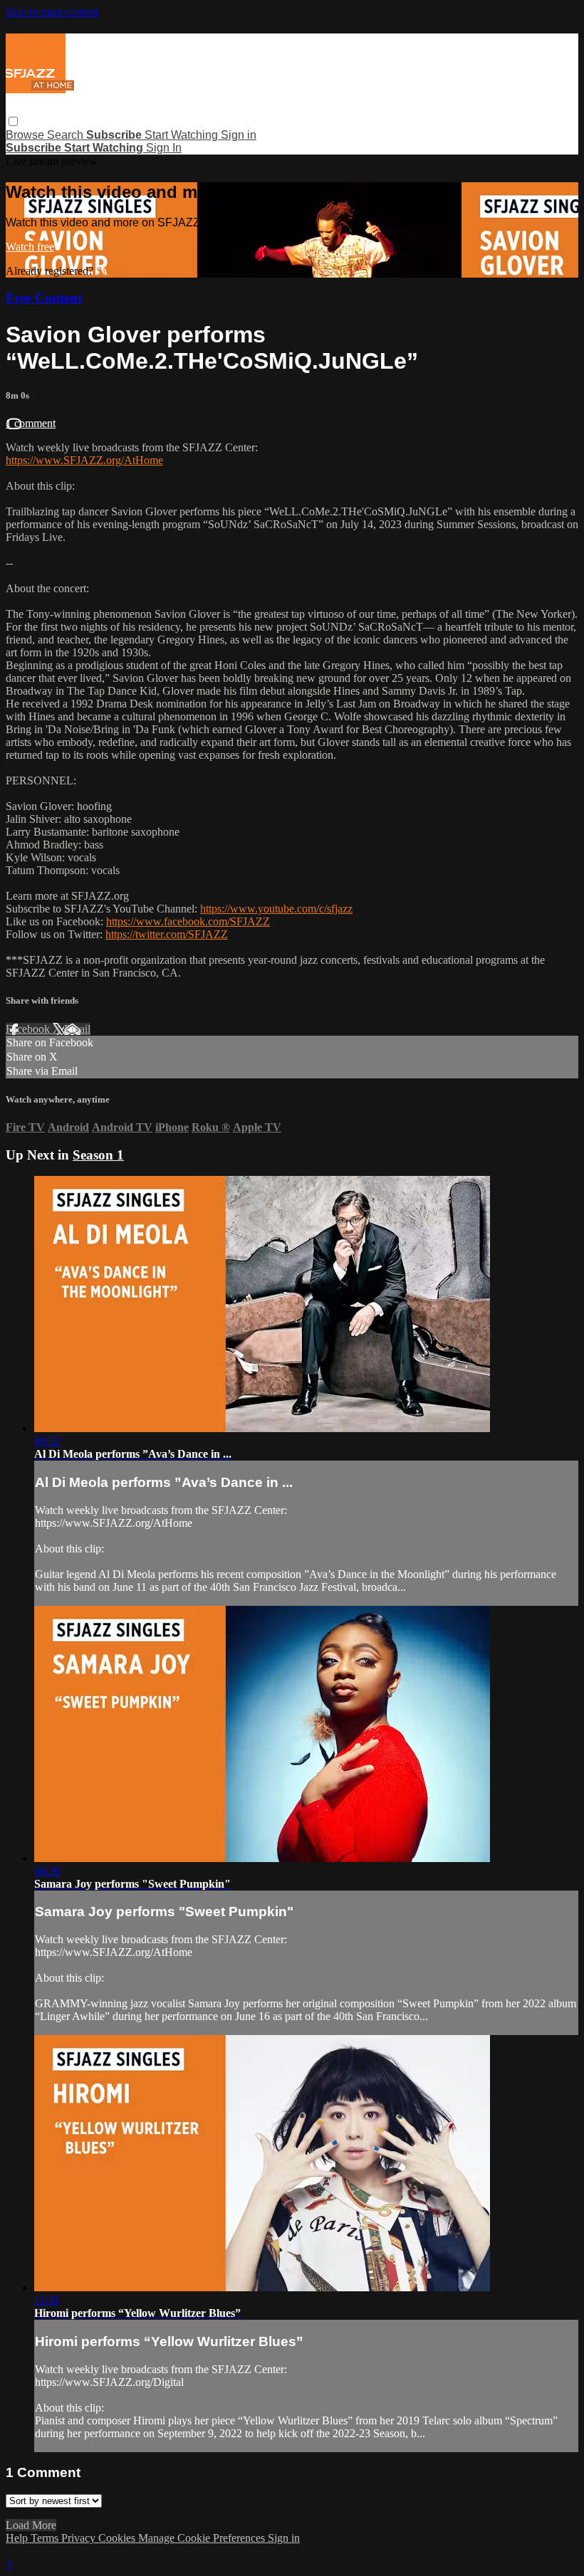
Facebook (29, 1029)
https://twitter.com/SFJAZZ (167, 934)
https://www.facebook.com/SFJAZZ (188, 921)
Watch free (30, 247)
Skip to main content (52, 12)
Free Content (44, 298)
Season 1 (98, 1155)
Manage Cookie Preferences (203, 2538)
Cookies (118, 2538)
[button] (13, 121)
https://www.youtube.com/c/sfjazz (276, 909)
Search (67, 135)
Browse (26, 135)
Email (77, 1029)
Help (18, 2538)
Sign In (164, 148)
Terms (46, 2538)
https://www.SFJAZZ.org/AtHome (84, 460)
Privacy (80, 2538)
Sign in (239, 135)
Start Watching (183, 135)
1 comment (31, 423)
